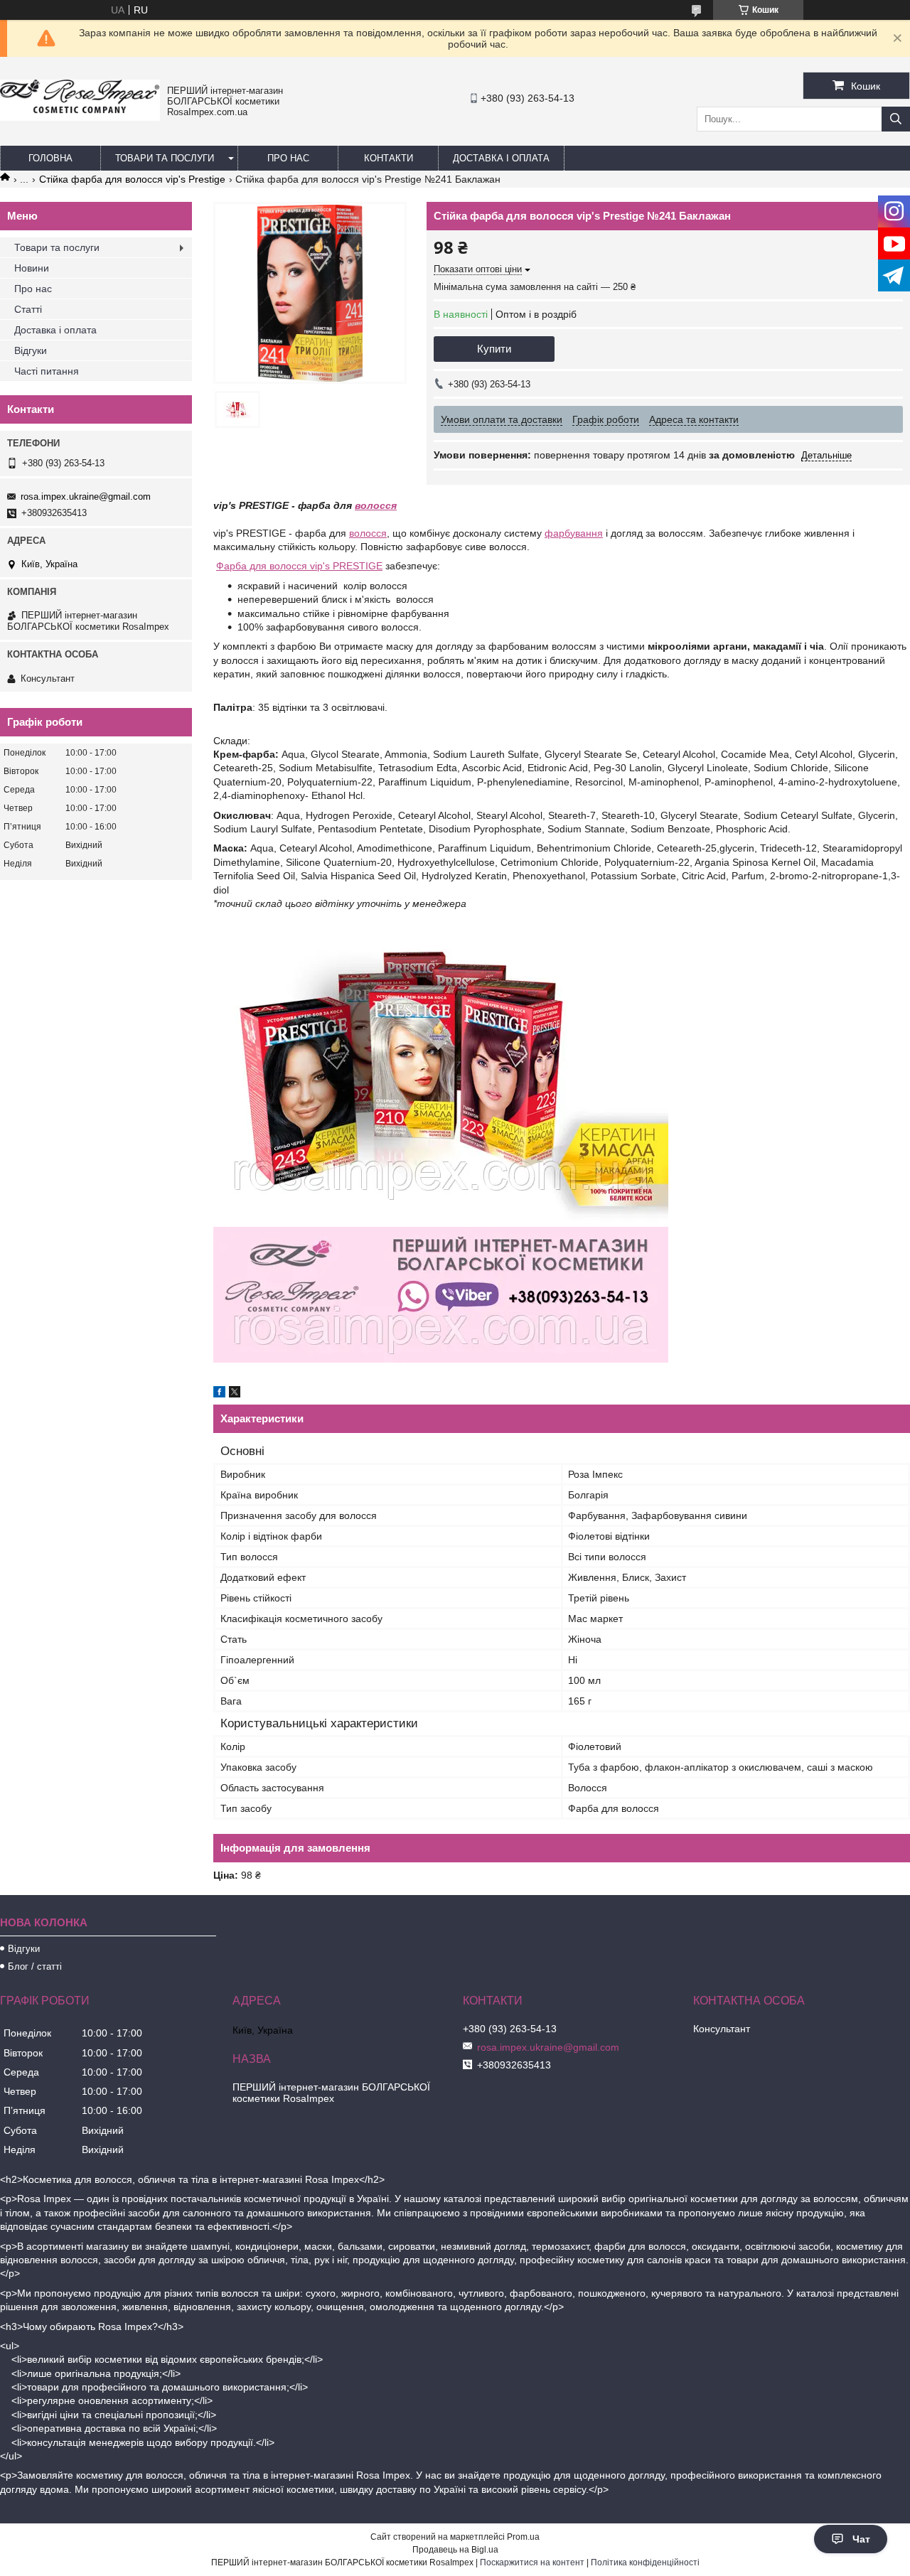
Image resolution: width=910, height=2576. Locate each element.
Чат (861, 2539)
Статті (28, 309)
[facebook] (219, 1394)
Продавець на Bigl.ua (455, 2550)
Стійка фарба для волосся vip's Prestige (132, 179)
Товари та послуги (165, 158)
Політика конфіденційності (645, 2562)
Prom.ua (523, 2537)
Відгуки (31, 350)
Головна (50, 158)
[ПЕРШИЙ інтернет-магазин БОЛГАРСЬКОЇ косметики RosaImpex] (80, 117)
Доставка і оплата (501, 158)
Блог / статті (35, 1966)
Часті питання (47, 371)
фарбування (574, 533)
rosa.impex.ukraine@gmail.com (86, 497)
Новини (32, 268)
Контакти (389, 158)
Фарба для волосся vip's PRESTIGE (299, 566)
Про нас (288, 158)
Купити (494, 349)
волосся (376, 505)
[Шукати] (896, 119)
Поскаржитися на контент (532, 2562)
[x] (235, 1394)
